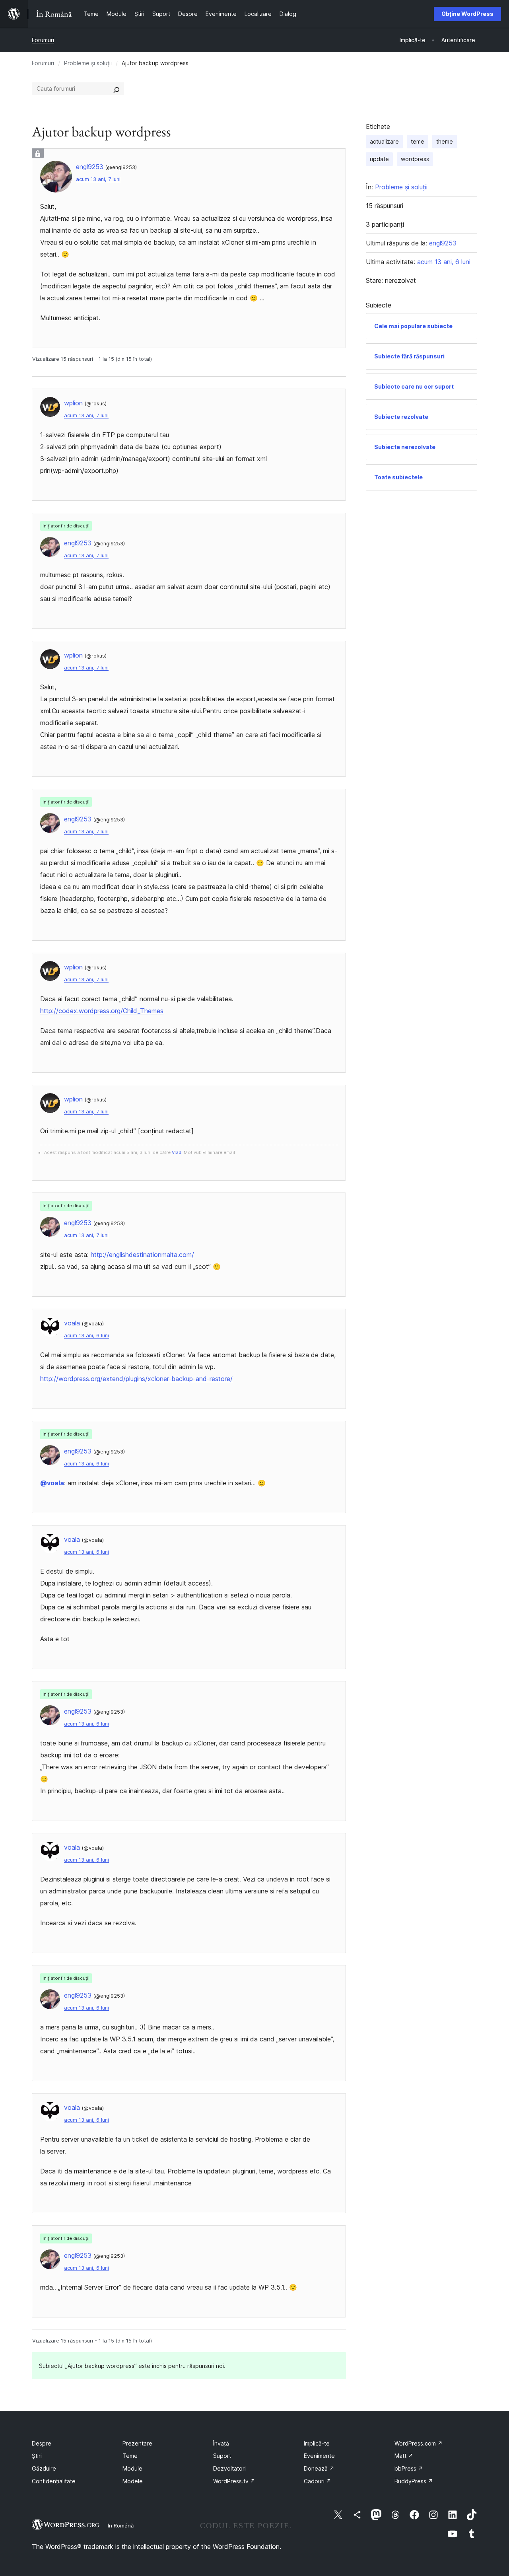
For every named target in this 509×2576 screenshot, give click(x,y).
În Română (121, 2525)
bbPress (409, 2468)
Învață (221, 2443)
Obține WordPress (467, 14)
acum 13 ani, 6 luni (86, 1336)
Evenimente (319, 2456)
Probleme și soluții (88, 63)
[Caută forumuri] (117, 89)
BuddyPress (414, 2481)
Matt (404, 2456)
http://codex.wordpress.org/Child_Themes (102, 1011)
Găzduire (44, 2468)
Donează (319, 2468)
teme (418, 141)
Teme (130, 2456)
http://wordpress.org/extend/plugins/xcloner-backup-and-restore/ (136, 1379)
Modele (133, 2481)
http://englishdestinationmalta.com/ (142, 1255)
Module (132, 2468)
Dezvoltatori (229, 2468)
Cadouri (318, 2481)
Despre (42, 2443)
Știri (37, 2456)
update (379, 159)
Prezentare (137, 2443)
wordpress (415, 159)
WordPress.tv (234, 2481)
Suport (222, 2456)
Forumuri (43, 40)
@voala (52, 1483)
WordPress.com (419, 2443)
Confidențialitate (54, 2481)
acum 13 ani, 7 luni (98, 179)
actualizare (384, 141)
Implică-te (317, 2443)
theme (445, 141)
